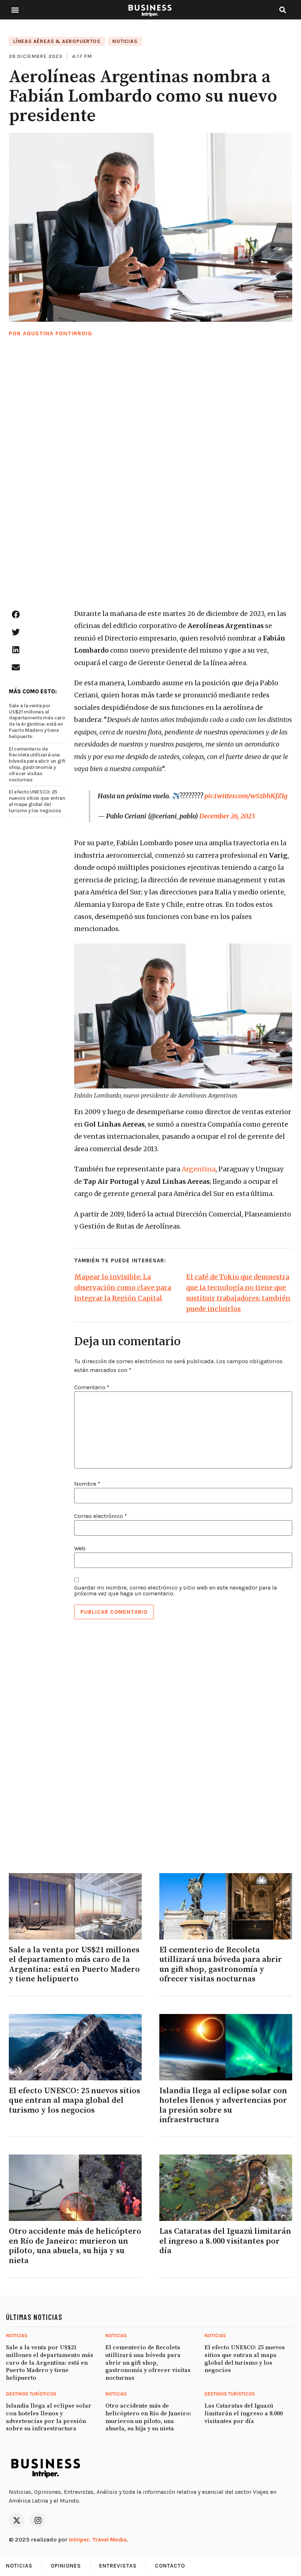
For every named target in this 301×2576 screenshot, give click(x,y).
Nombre (87, 1484)
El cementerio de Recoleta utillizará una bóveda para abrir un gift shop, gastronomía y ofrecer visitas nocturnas (37, 764)
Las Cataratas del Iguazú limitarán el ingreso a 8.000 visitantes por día (225, 2241)
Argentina (199, 1169)
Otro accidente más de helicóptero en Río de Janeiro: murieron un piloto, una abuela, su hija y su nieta (75, 2246)
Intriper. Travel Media (98, 2539)
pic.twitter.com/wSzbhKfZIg (246, 796)
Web (80, 1548)
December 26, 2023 (227, 816)
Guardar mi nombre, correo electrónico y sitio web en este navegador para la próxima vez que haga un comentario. (175, 1591)
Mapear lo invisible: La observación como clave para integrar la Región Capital (123, 1287)
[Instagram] (38, 2520)
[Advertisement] (150, 481)
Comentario (92, 1387)
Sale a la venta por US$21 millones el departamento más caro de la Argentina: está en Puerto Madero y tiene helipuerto (37, 721)
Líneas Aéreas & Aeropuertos (57, 41)
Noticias (125, 41)
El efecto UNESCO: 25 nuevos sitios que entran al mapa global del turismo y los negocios (37, 801)
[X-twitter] (17, 2520)
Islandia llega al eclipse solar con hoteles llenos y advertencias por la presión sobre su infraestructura (223, 2105)
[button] (15, 10)
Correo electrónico (101, 1516)
